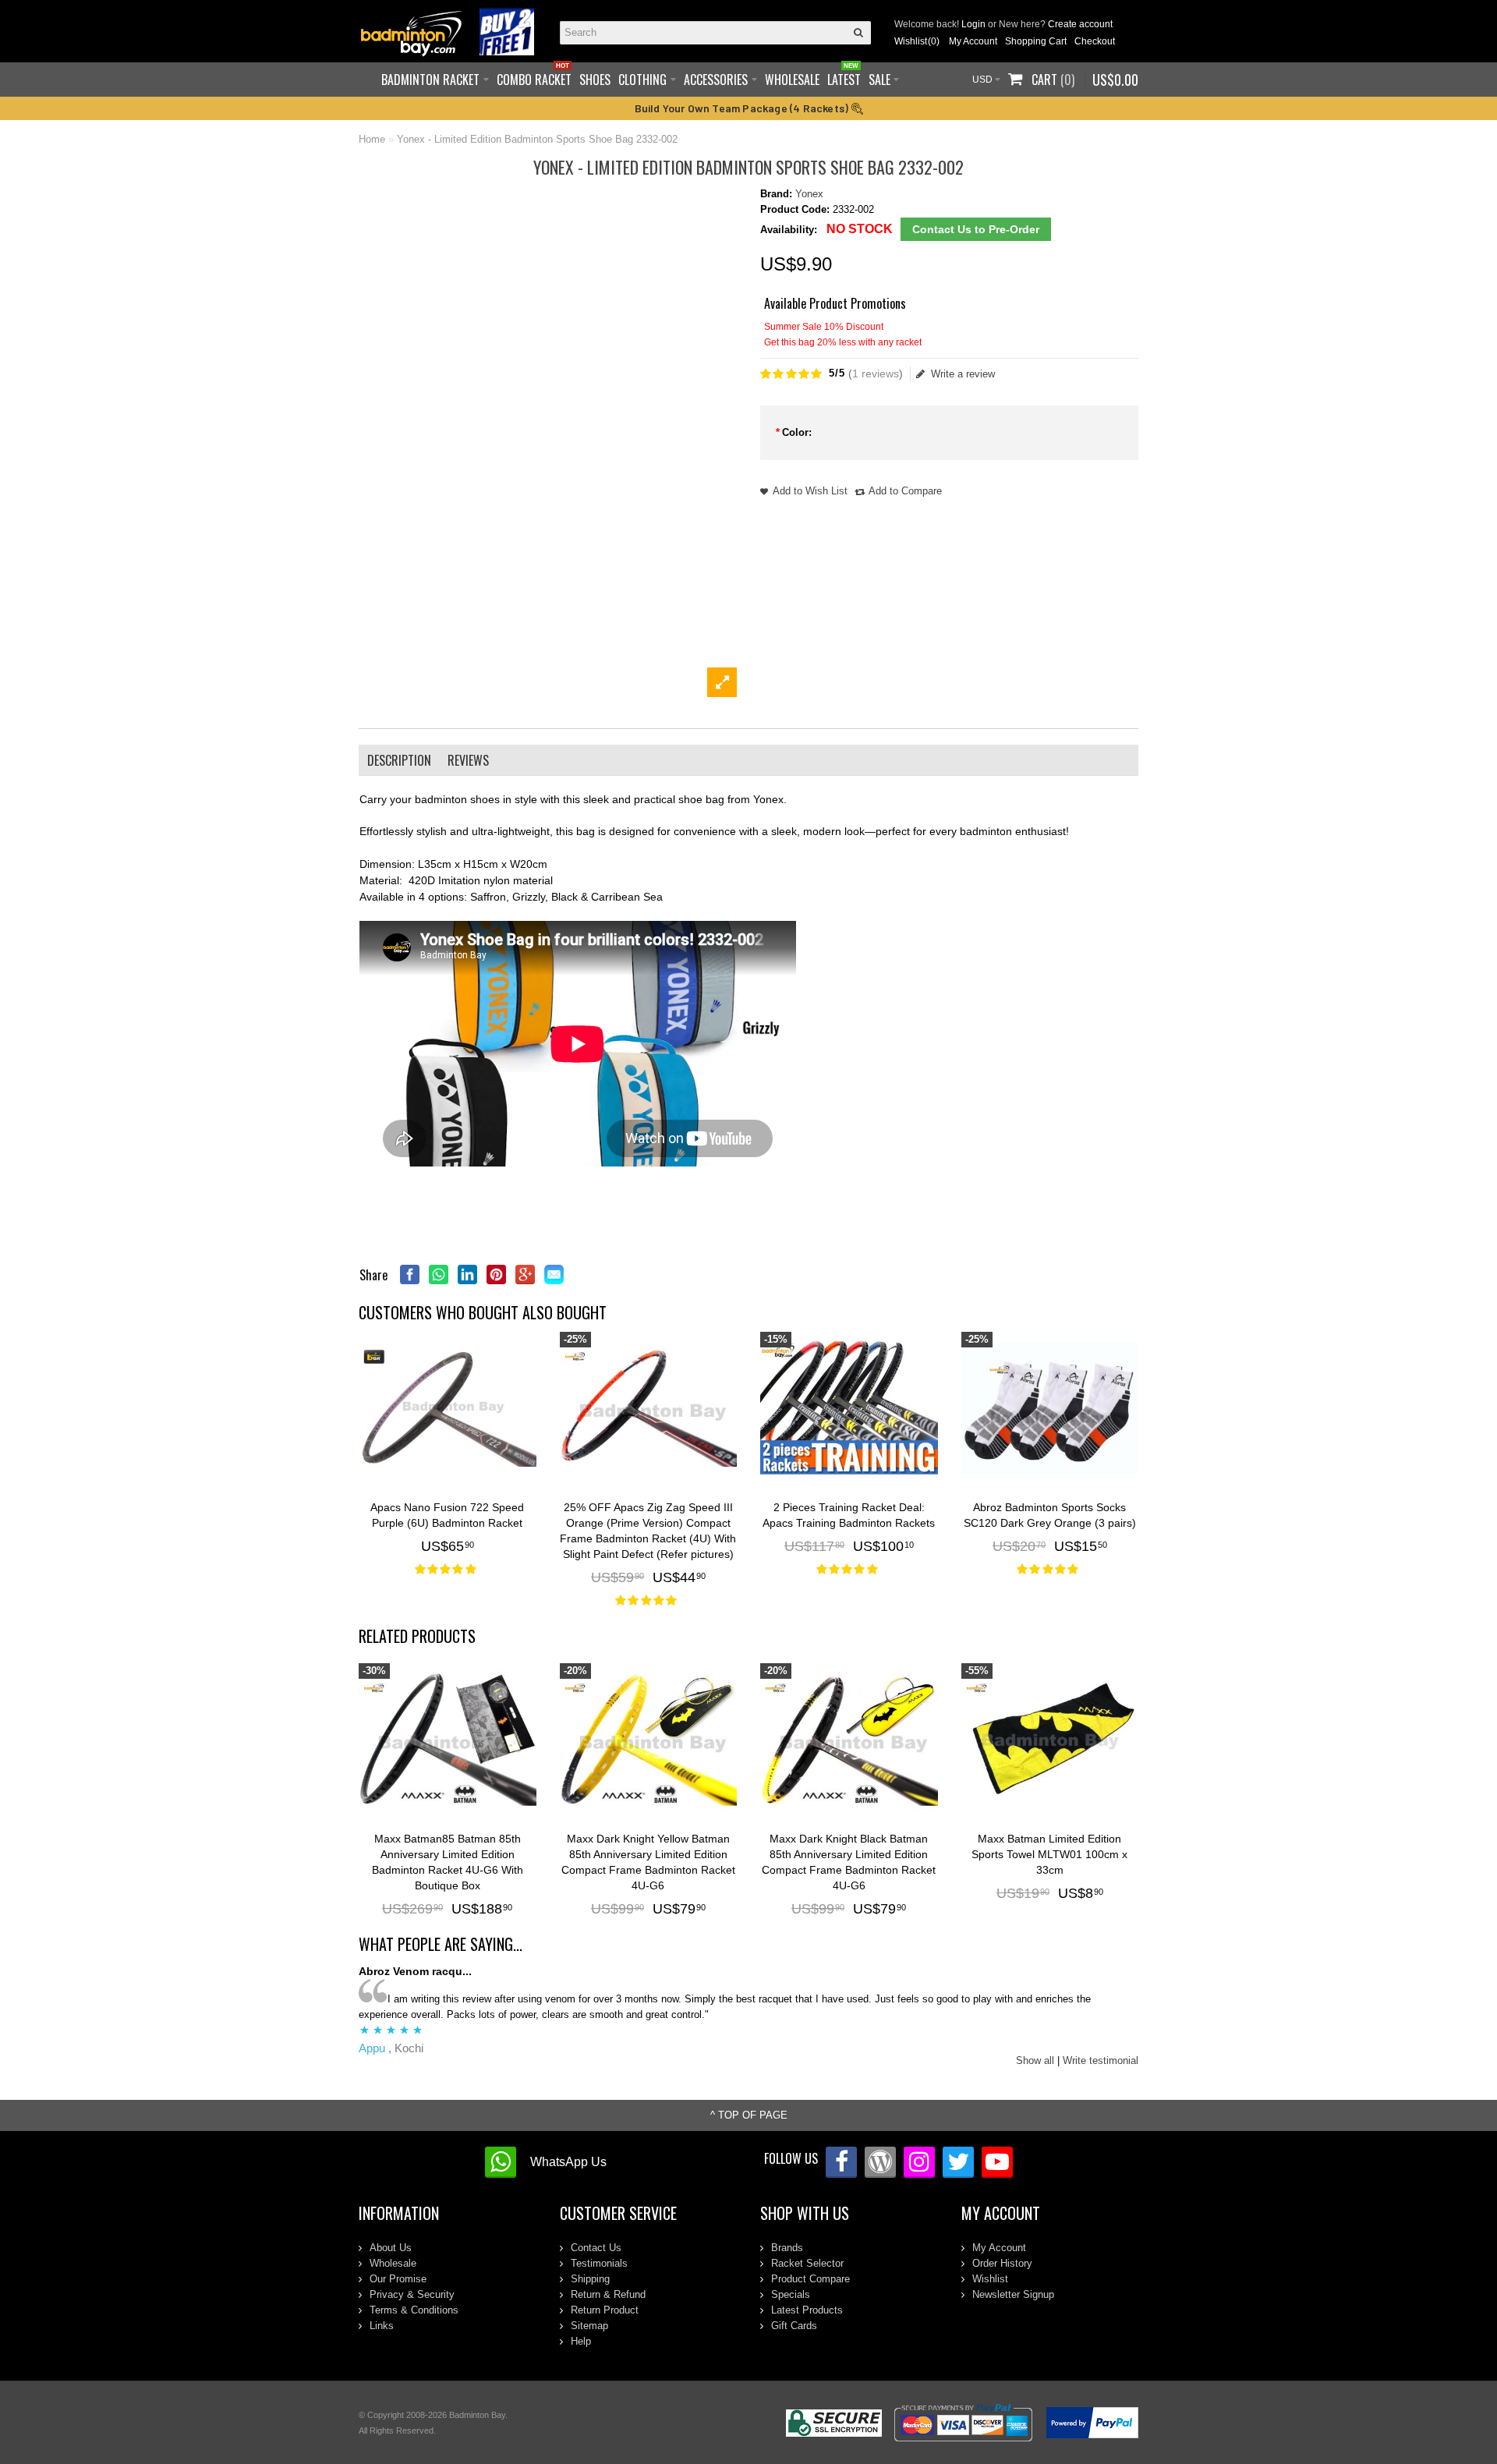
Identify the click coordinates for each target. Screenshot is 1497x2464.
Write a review (963, 374)
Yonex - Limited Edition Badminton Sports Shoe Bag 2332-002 (537, 139)
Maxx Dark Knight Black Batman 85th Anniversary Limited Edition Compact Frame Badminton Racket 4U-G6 (849, 1862)
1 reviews (876, 373)
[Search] (859, 33)
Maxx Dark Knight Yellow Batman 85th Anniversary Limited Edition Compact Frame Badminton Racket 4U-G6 (648, 1862)
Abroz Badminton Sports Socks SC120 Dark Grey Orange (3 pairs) (1050, 1515)
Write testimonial (1101, 2060)
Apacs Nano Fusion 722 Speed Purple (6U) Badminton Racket (447, 1515)
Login (973, 24)
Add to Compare (905, 491)
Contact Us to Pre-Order (976, 229)
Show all (1035, 2060)
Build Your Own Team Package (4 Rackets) (743, 108)
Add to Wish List (810, 491)
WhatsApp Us (568, 2162)
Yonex (809, 194)
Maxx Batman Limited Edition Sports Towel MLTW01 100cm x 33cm (1049, 1854)
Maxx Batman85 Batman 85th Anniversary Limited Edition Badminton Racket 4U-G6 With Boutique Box (448, 1862)
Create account (1080, 24)
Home (372, 139)
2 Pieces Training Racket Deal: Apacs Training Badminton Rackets (849, 1515)
